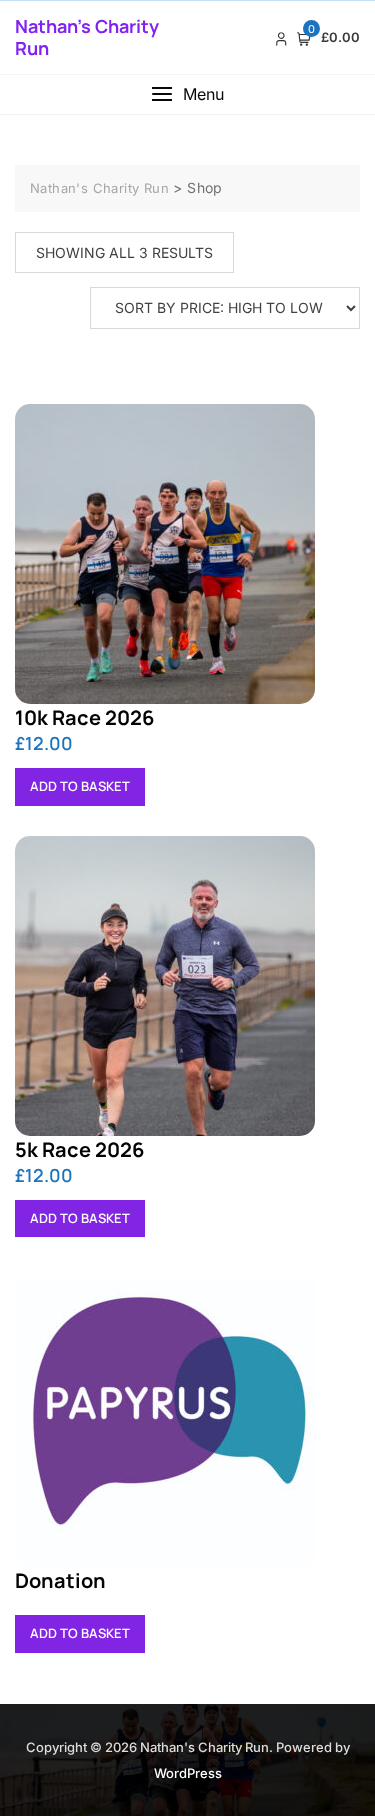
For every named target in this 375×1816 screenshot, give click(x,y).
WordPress (188, 1773)
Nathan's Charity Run (87, 37)
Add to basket (80, 786)
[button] (187, 94)
